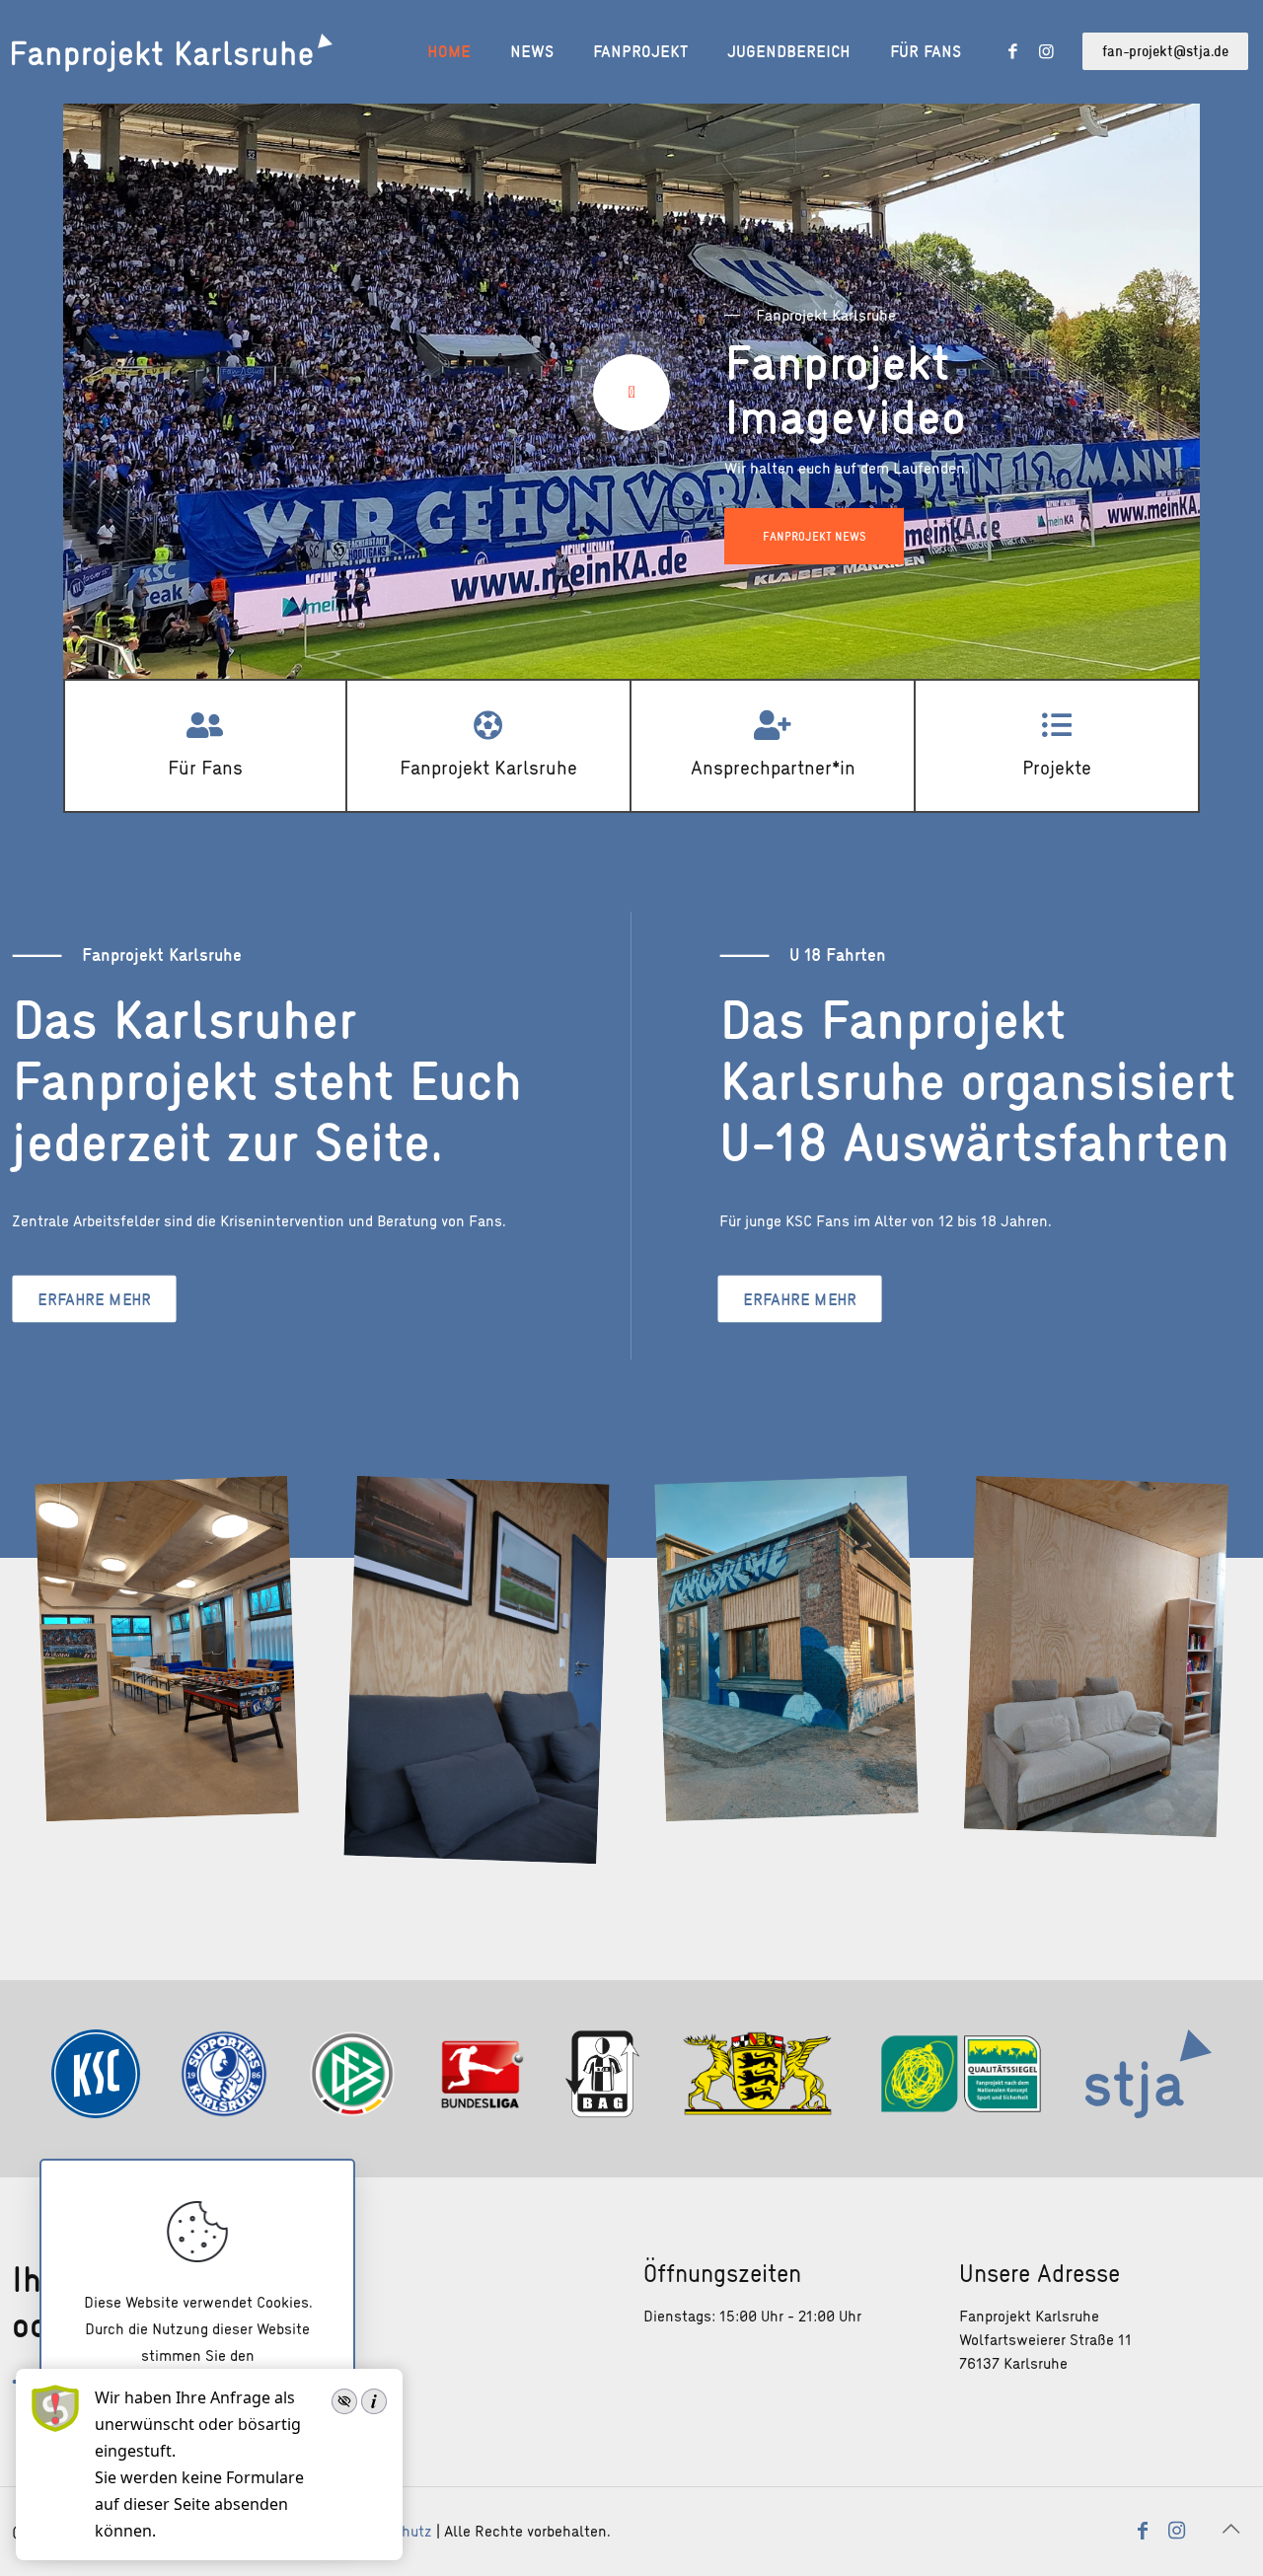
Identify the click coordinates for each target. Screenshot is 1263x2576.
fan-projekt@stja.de (1165, 51)
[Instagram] (1041, 51)
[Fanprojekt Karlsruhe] (172, 51)
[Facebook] (1003, 51)
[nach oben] (1230, 2529)
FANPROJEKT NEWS (814, 536)
